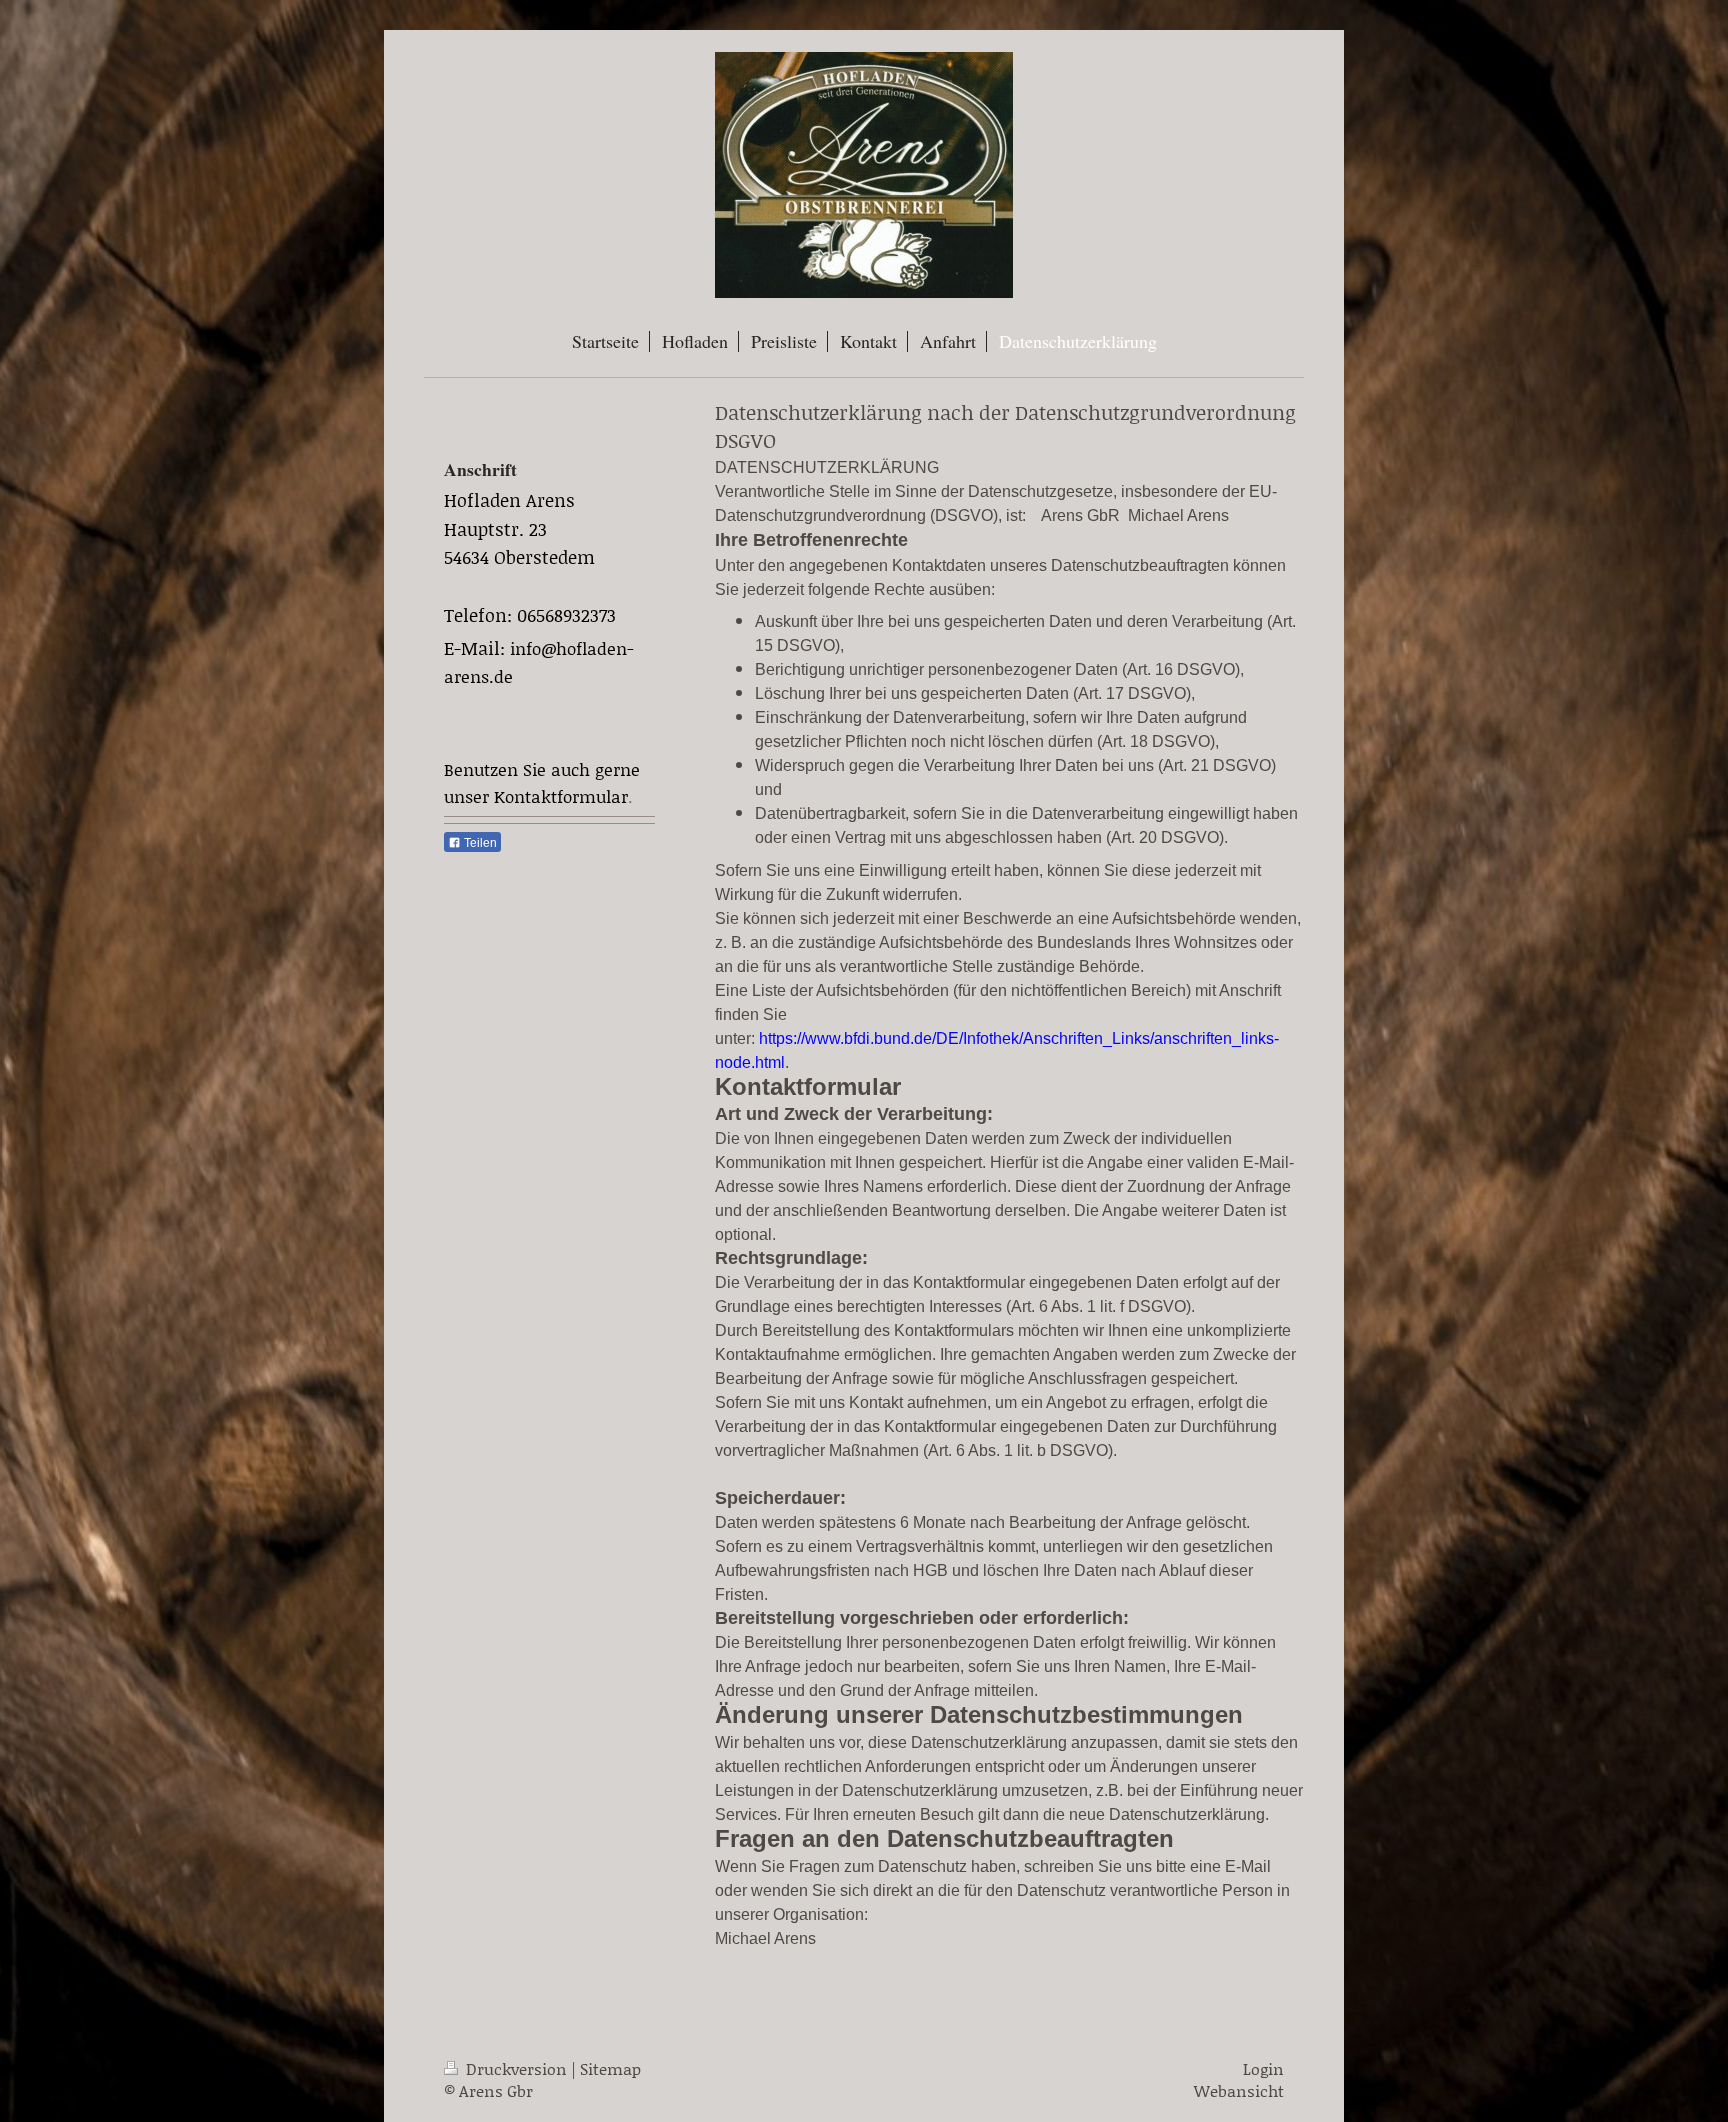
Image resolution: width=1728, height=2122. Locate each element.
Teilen (479, 843)
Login (1263, 2068)
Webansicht (1239, 2090)
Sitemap (610, 2068)
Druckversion (516, 2068)
